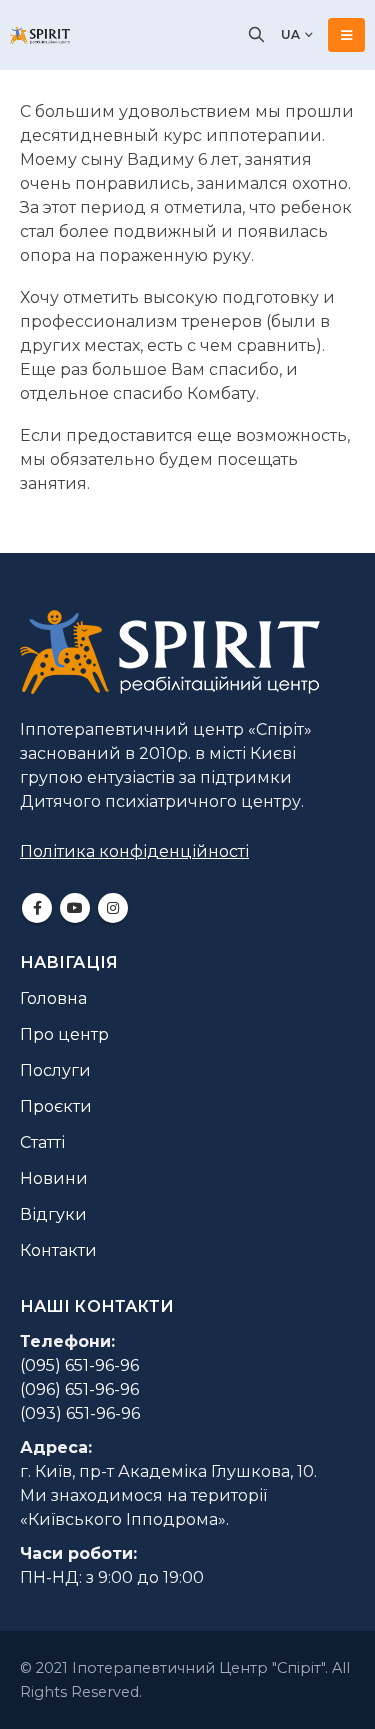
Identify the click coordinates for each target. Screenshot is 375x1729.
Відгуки (53, 1214)
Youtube (75, 908)
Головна (53, 998)
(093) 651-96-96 (80, 1413)
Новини (54, 1178)
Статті (42, 1142)
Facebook (37, 908)
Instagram (113, 908)
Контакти (58, 1250)
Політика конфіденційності (134, 851)
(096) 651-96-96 (79, 1389)
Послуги (55, 1070)
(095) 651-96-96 (79, 1365)
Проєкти (56, 1106)
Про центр (64, 1034)
